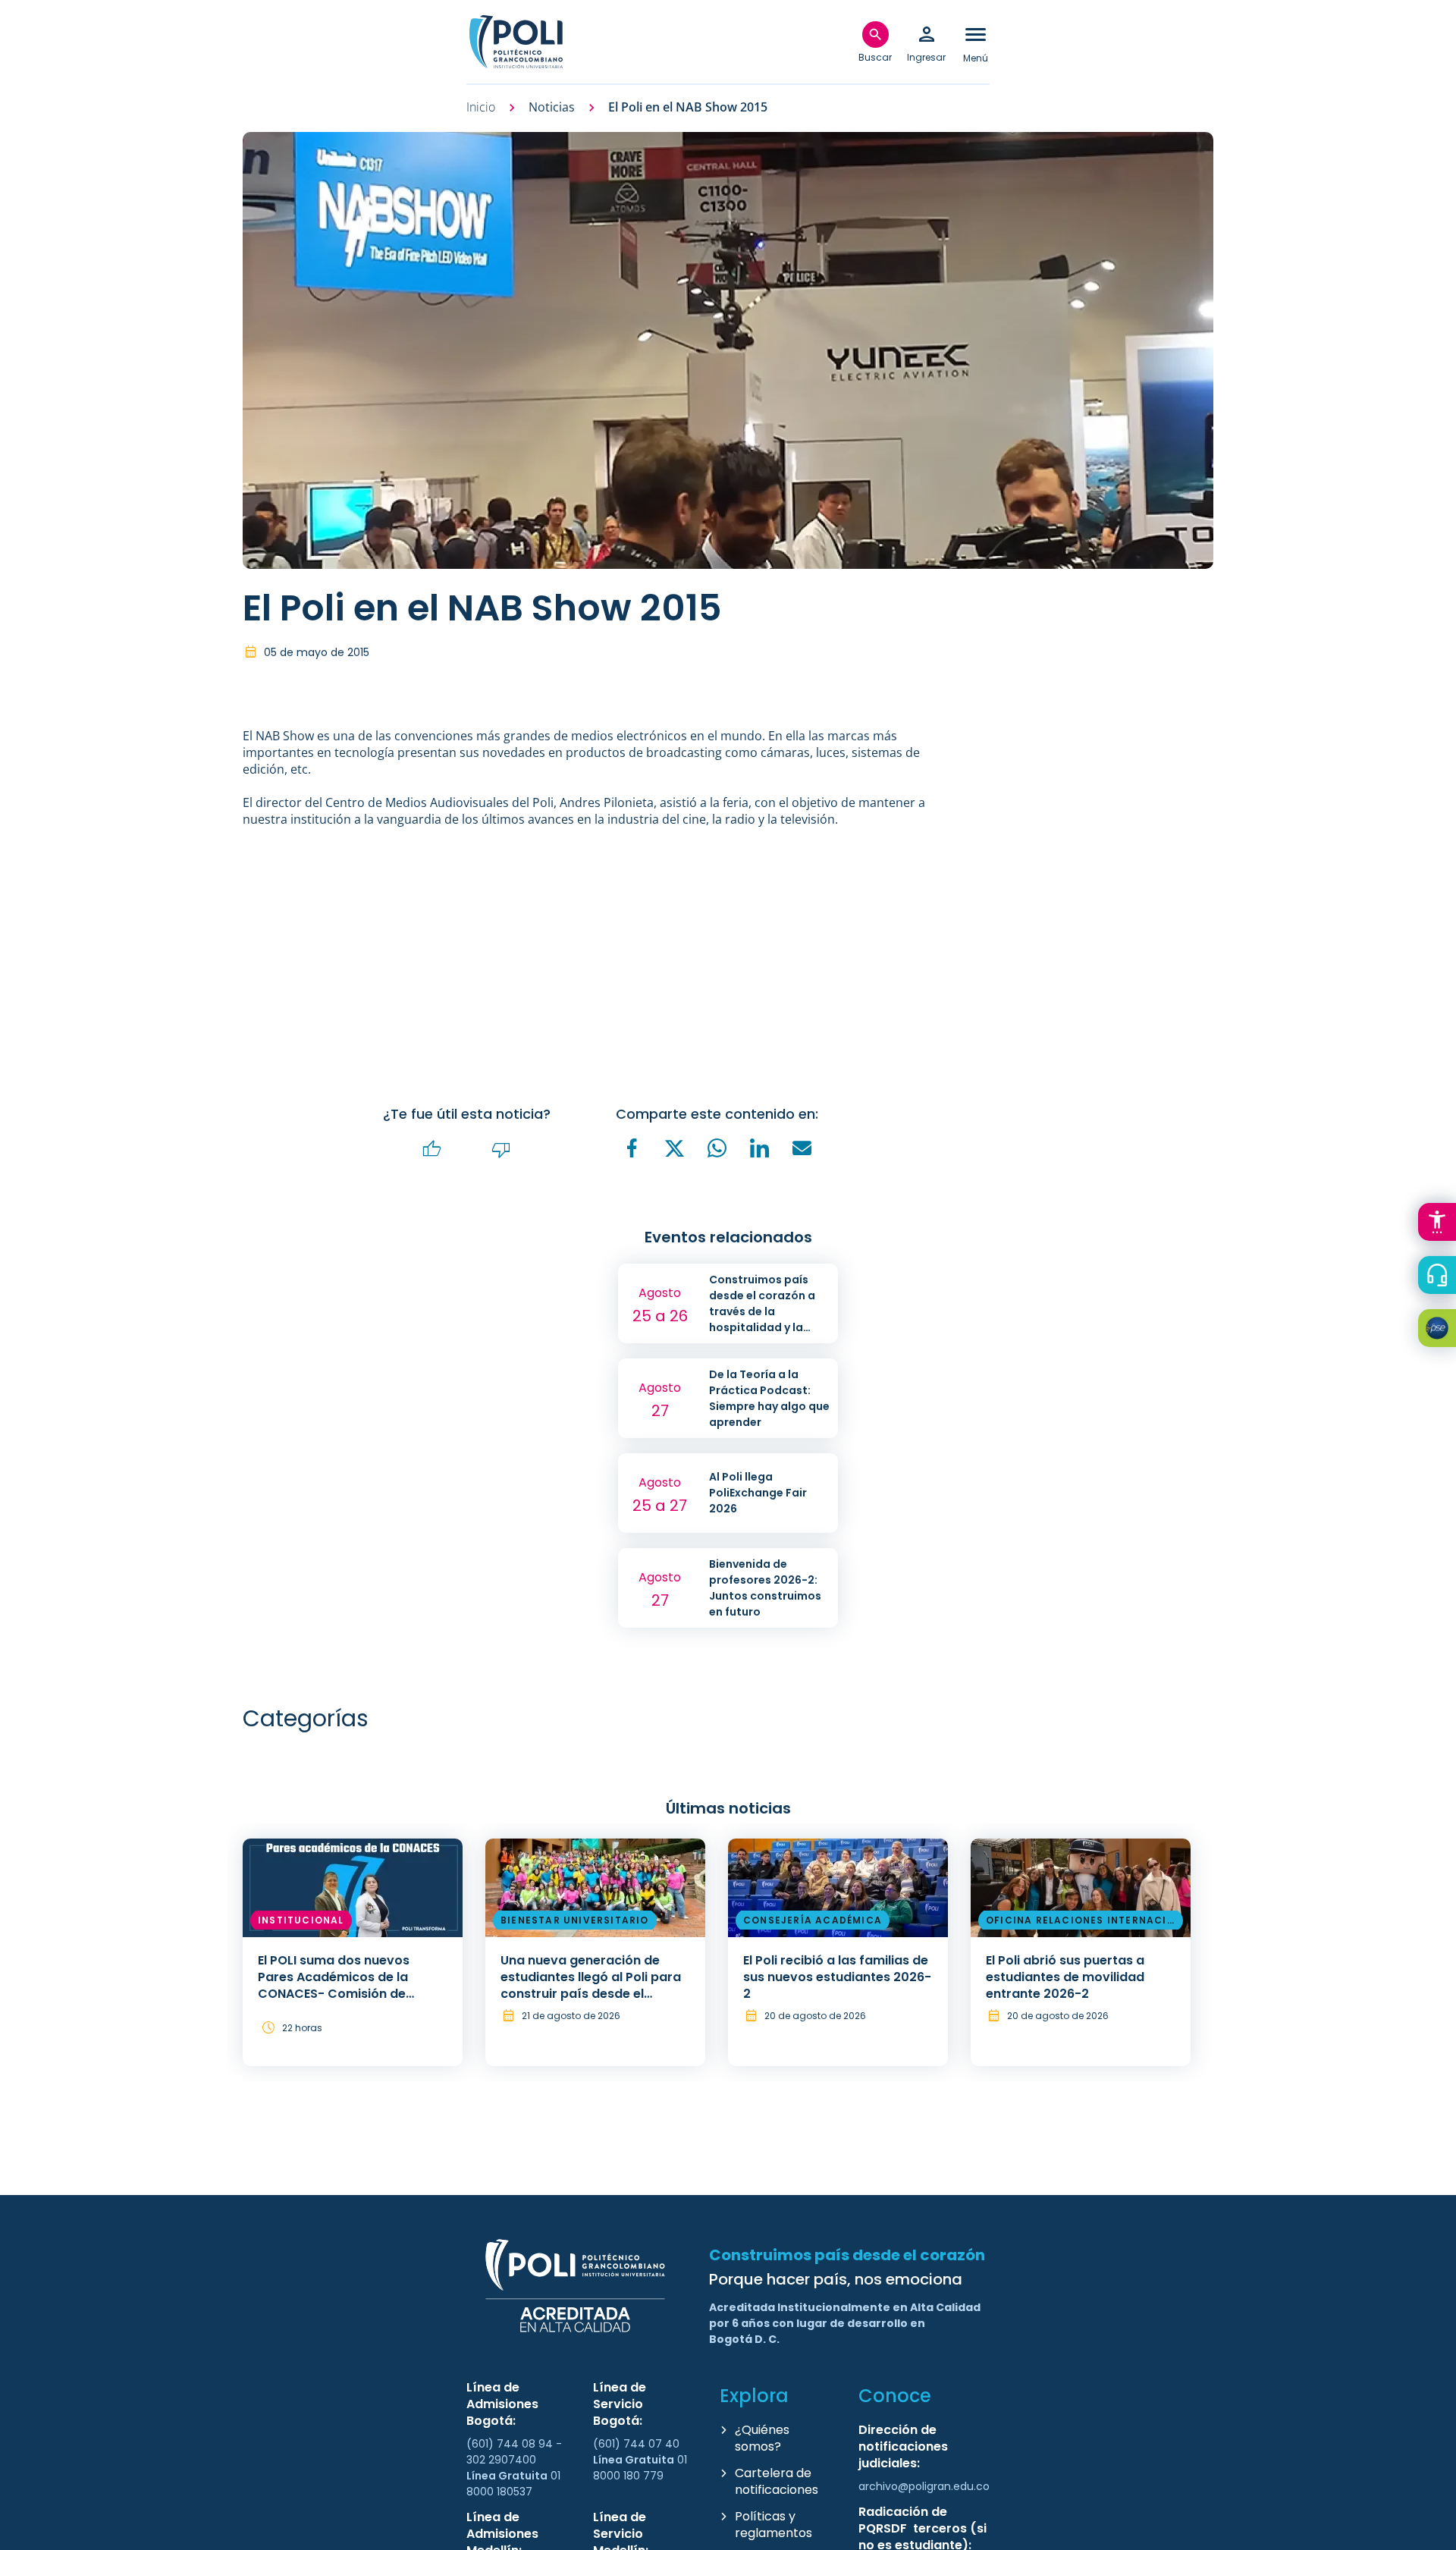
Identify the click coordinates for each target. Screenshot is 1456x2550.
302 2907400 (501, 2460)
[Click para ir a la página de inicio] (516, 42)
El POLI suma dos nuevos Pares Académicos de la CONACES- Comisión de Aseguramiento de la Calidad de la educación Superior (349, 1994)
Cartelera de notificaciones (777, 2481)
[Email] (802, 1148)
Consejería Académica (813, 1920)
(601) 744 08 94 (511, 2444)
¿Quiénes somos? (762, 2438)
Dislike (501, 1149)
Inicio (481, 107)
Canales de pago (1441, 1330)
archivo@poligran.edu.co (924, 2486)
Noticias (552, 107)
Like (432, 1149)
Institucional (301, 1920)
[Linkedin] (760, 1148)
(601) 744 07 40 (638, 2444)
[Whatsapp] (717, 1148)
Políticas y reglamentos (773, 2525)
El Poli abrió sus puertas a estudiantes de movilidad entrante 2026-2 (1065, 1977)
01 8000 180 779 (640, 2468)
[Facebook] (632, 1148)
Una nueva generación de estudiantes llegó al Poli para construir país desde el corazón (591, 1985)
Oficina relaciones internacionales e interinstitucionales (1081, 1923)
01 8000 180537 (513, 2484)
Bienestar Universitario (575, 1920)
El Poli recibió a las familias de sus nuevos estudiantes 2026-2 (837, 1977)
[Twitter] (675, 1149)
